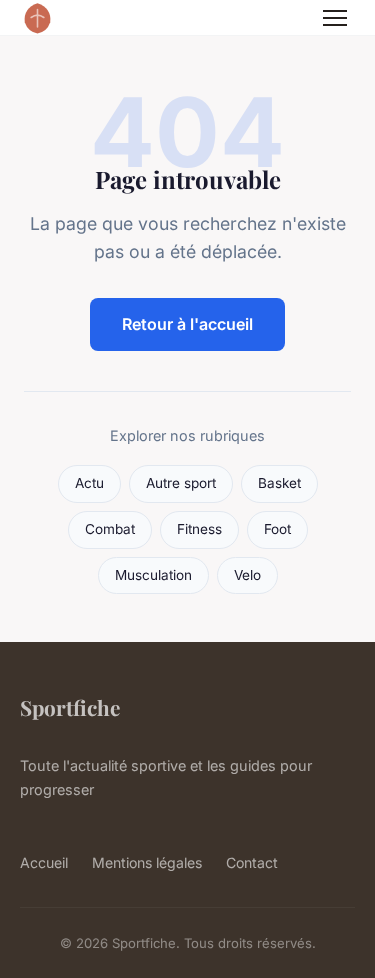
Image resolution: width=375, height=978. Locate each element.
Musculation (153, 575)
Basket (279, 483)
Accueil (44, 862)
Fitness (199, 529)
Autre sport (181, 483)
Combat (110, 529)
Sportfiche (70, 707)
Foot (277, 529)
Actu (89, 483)
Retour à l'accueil (187, 324)
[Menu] (335, 18)
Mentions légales (147, 862)
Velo (247, 575)
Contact (252, 862)
